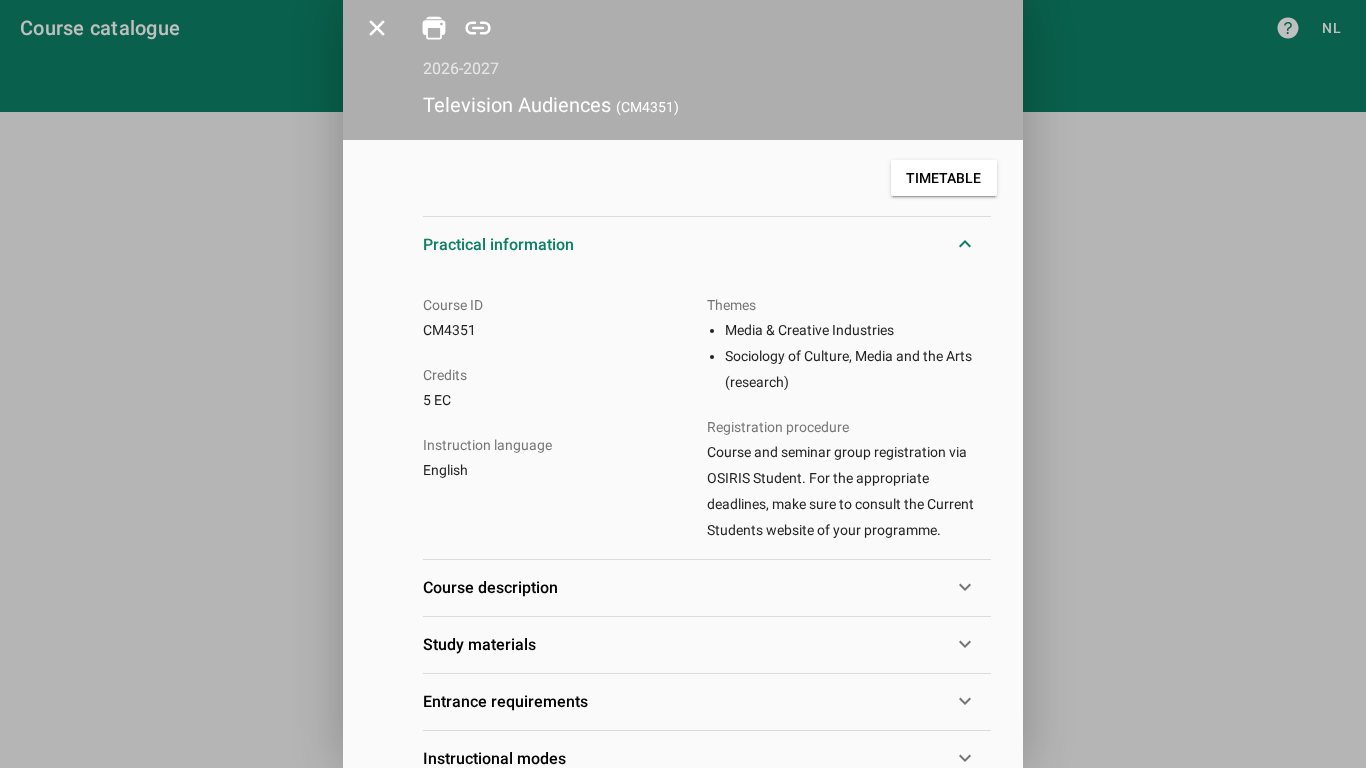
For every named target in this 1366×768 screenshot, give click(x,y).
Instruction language (487, 445)
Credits (445, 375)
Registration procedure (778, 427)
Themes (731, 305)
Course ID (453, 305)
